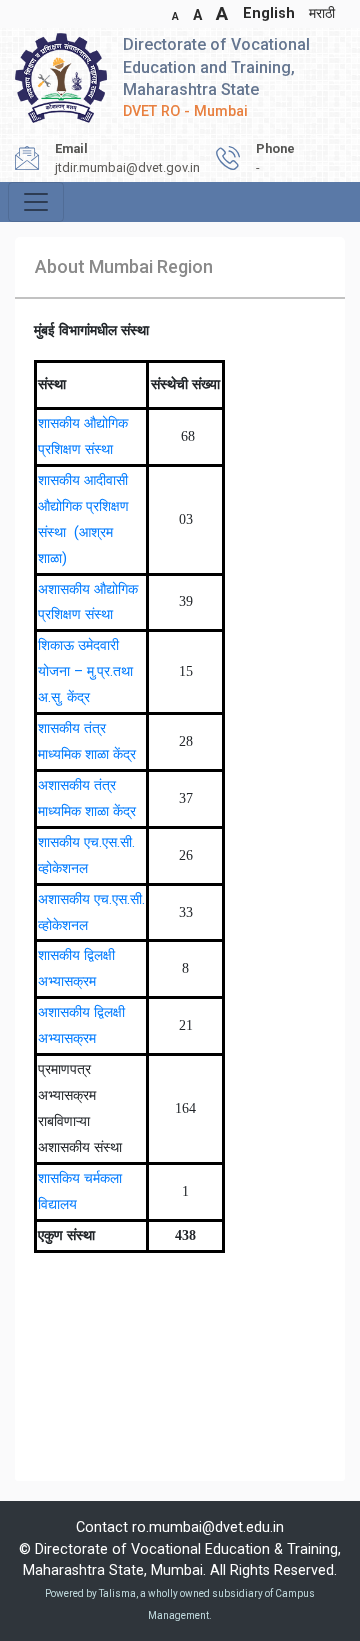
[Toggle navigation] (36, 202)
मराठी (322, 13)
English (269, 13)
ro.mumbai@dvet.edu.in (208, 1527)
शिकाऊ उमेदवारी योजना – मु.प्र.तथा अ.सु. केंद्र (85, 671)
